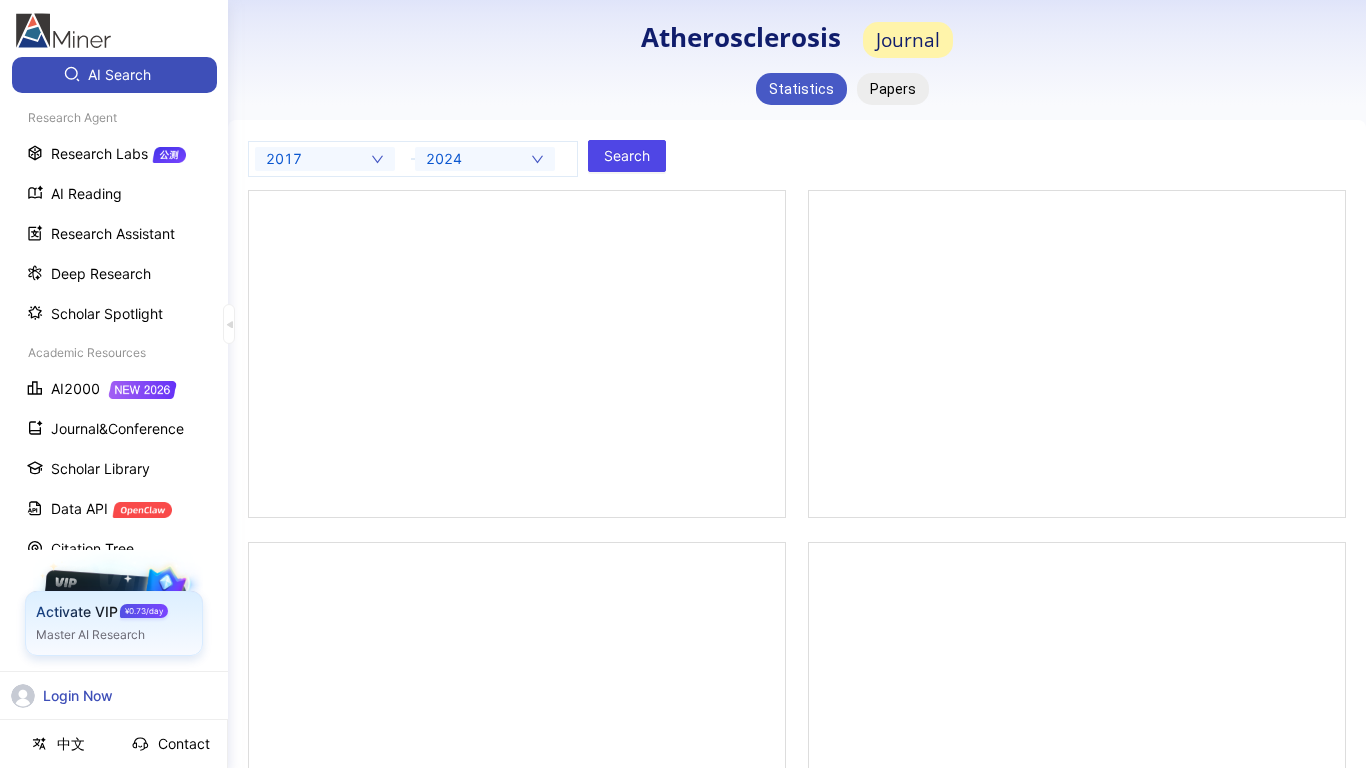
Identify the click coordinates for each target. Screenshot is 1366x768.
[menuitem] (114, 75)
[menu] (114, 371)
